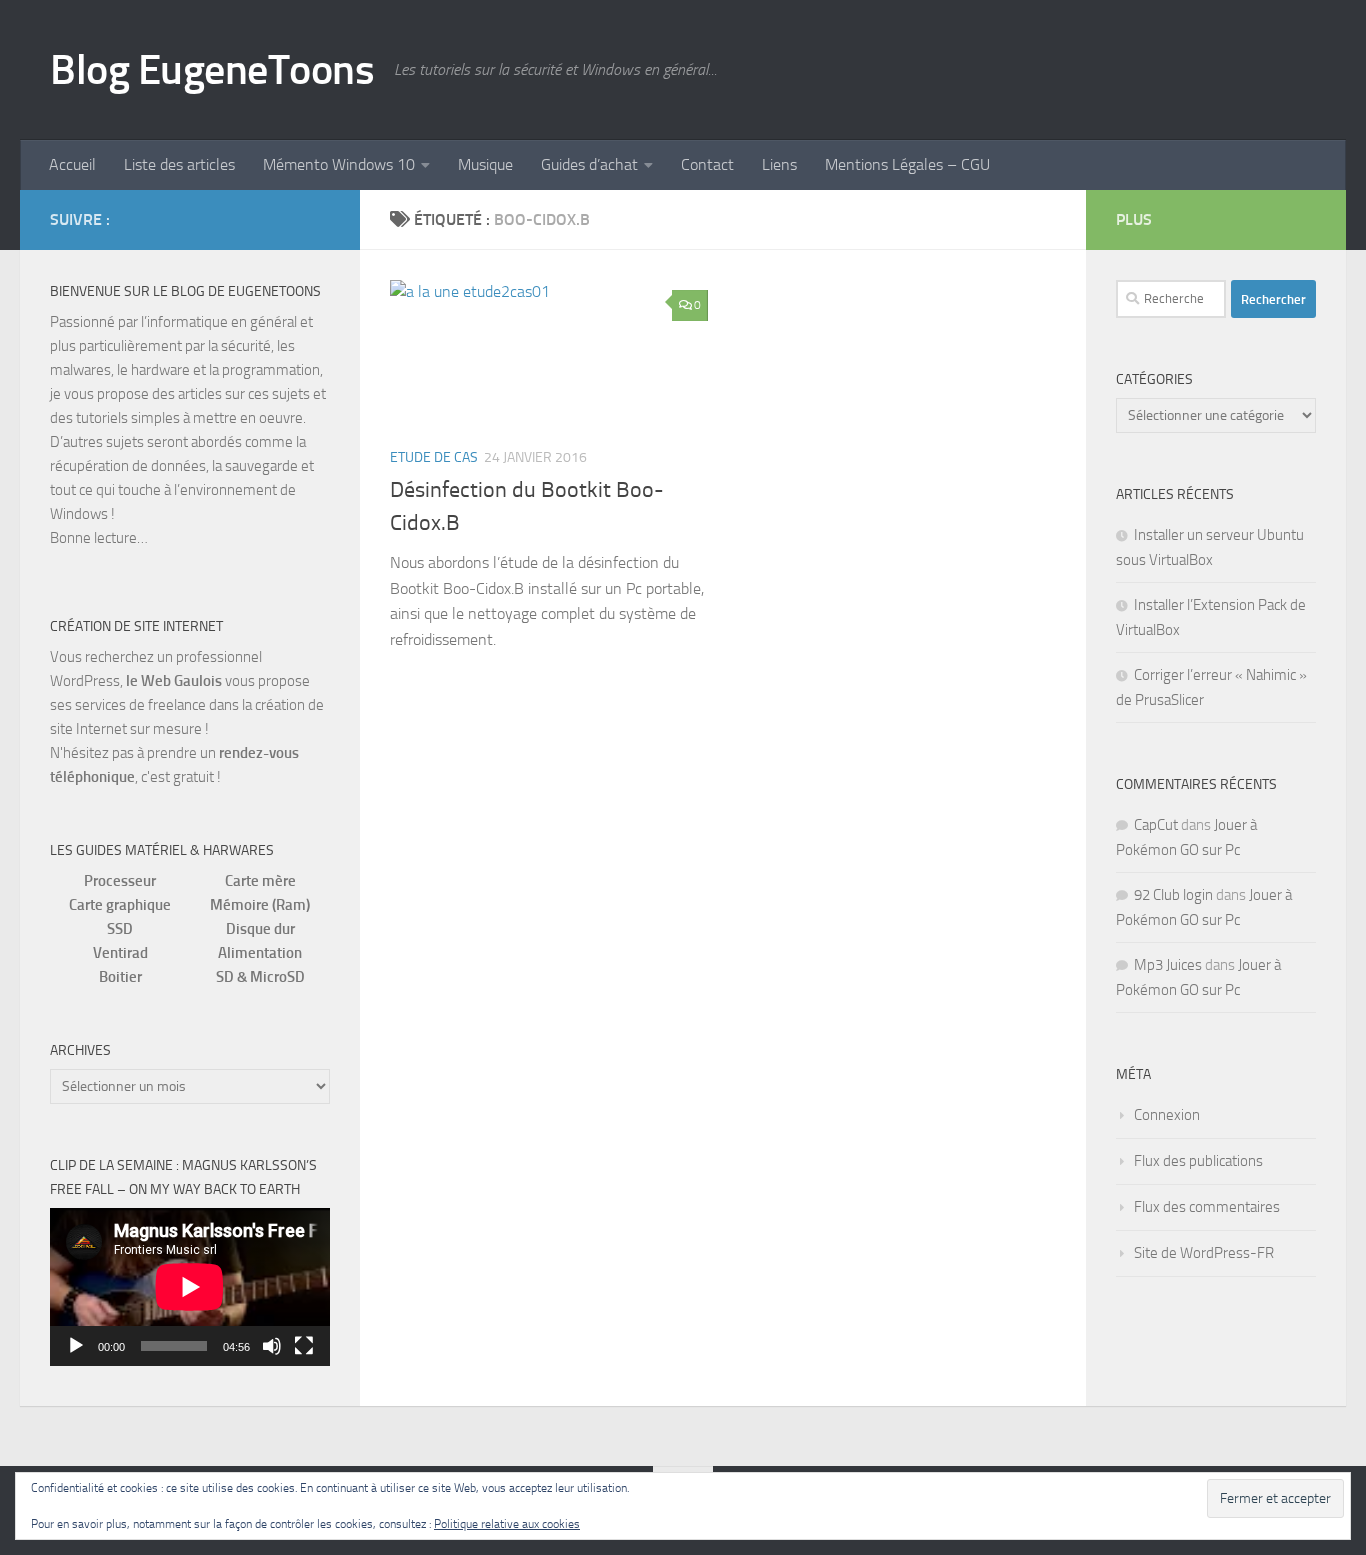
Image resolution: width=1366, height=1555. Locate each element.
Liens (779, 164)
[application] (190, 1287)
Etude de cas (434, 457)
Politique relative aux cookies (507, 1524)
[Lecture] (76, 1346)
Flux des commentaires (1207, 1207)
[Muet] (272, 1346)
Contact (707, 164)
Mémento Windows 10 (339, 164)
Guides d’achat (589, 164)
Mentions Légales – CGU (907, 164)
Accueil (72, 164)
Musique (485, 164)
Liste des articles (179, 164)
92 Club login (1173, 895)
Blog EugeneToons (212, 70)
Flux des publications (1198, 1161)
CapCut (1156, 825)
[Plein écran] (304, 1346)
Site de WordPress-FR (1204, 1253)
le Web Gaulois (174, 681)
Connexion (1167, 1115)
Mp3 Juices (1168, 965)
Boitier (120, 977)
